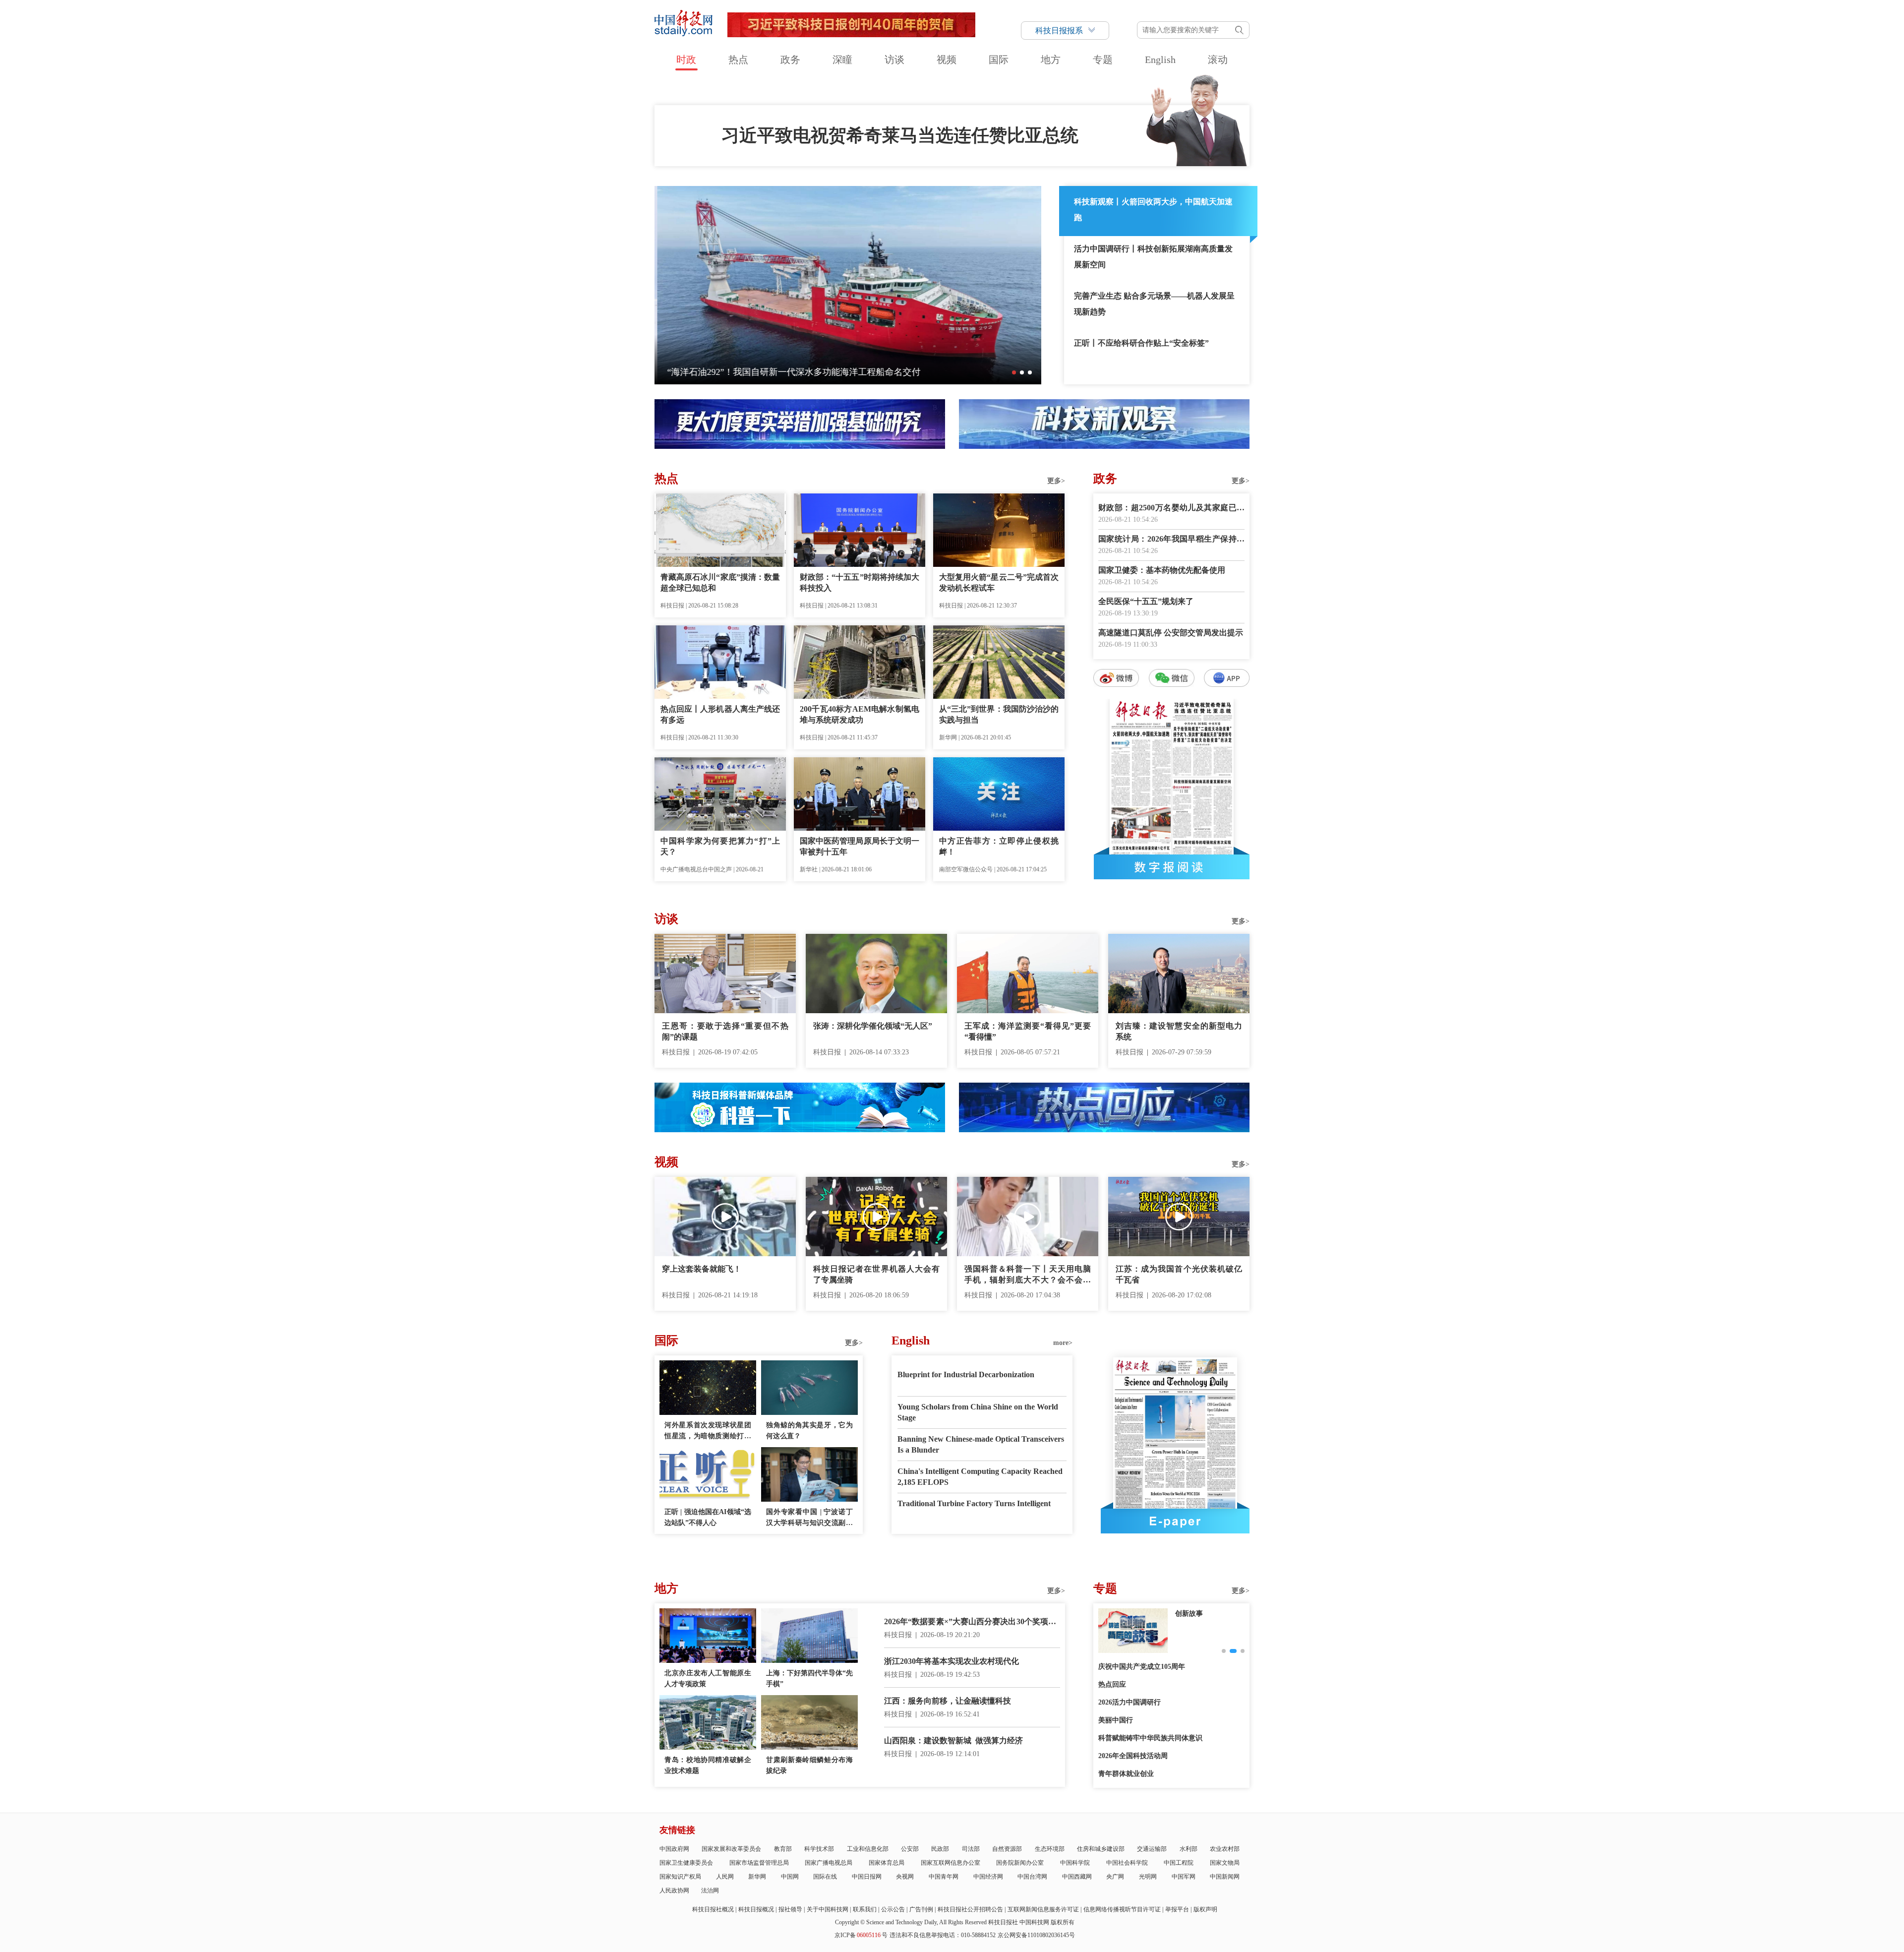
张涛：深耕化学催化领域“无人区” (873, 1026)
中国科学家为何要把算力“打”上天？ (720, 846)
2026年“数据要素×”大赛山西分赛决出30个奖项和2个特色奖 (972, 1622)
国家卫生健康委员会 (686, 1863)
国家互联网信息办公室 (951, 1863)
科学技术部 (819, 1849)
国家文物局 (1225, 1863)
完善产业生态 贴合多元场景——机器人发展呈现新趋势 (1154, 304)
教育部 (783, 1849)
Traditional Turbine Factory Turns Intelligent (974, 1503)
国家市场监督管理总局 (759, 1863)
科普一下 (1189, 1614)
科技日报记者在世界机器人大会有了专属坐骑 (876, 1274)
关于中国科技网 (828, 1909)
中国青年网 (944, 1877)
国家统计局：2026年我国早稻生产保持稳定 (1171, 540)
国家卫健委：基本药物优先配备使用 (1162, 570)
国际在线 (825, 1877)
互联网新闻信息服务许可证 (1043, 1909)
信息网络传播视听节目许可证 (1122, 1909)
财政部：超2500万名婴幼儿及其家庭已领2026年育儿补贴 (1171, 509)
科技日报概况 (756, 1909)
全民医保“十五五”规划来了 (1146, 601)
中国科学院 (1075, 1863)
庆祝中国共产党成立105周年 (1142, 1667)
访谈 (894, 60)
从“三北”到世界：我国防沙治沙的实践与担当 (999, 714)
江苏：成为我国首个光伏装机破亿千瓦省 (1179, 1274)
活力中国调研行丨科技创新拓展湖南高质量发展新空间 (1153, 257)
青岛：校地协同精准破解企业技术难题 (708, 1765)
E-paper (1175, 1521)
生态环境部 (1050, 1849)
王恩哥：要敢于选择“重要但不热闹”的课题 (725, 1031)
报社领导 (790, 1909)
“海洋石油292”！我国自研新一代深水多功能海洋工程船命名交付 (791, 372)
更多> (1056, 481)
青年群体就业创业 (1126, 1774)
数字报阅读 (1172, 867)
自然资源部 (1007, 1849)
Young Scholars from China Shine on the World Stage (978, 1412)
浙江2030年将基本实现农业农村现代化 (952, 1661)
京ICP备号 (861, 1935)
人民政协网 (674, 1891)
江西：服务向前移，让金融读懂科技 (948, 1701)
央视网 (905, 1877)
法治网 (710, 1891)
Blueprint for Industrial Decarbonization (966, 1374)
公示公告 (893, 1909)
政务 (790, 60)
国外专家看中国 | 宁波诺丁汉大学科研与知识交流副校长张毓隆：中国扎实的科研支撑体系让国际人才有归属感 (809, 1518)
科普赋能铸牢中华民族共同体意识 (1150, 1738)
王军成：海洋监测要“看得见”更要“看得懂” (1028, 1031)
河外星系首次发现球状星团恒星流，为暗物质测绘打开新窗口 (708, 1432)
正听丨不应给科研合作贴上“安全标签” (1141, 343)
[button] (1014, 372)
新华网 (757, 1877)
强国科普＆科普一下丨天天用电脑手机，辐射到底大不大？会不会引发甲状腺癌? (1028, 1275)
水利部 (1189, 1849)
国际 (999, 60)
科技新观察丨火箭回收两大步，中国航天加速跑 (1153, 210)
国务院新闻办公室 (1020, 1863)
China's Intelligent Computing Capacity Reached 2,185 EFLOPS (980, 1477)
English (1160, 60)
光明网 (1148, 1877)
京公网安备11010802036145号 (1036, 1935)
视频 (947, 60)
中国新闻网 (1225, 1877)
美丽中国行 (1116, 1720)
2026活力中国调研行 (1130, 1702)
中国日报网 (867, 1877)
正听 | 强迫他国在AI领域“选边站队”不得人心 (708, 1517)
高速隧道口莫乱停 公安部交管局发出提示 (1171, 633)
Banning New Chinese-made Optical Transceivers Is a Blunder (981, 1444)
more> (1063, 1343)
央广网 (1115, 1877)
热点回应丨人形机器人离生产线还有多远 (720, 714)
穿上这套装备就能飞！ (702, 1269)
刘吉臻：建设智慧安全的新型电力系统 (1179, 1031)
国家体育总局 (887, 1863)
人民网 (725, 1877)
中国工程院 (1179, 1863)
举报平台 (1177, 1909)
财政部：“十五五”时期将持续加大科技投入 (860, 582)
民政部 (940, 1849)
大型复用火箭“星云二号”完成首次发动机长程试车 (999, 582)
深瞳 (842, 60)
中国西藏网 (1077, 1877)
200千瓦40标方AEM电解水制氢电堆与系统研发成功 (860, 714)
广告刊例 (921, 1909)
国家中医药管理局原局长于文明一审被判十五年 (860, 846)
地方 (1051, 60)
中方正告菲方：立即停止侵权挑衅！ (999, 846)
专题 (1103, 60)
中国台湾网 (1032, 1877)
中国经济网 (988, 1877)
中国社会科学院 (1127, 1863)
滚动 (1218, 60)
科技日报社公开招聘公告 (970, 1909)
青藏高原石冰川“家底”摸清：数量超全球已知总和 (720, 582)
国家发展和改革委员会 (731, 1849)
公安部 (910, 1849)
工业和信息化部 (868, 1849)
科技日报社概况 (713, 1909)
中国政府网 (674, 1849)
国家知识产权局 (680, 1877)
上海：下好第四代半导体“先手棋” (809, 1678)
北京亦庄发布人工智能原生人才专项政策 (708, 1678)
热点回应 (1112, 1684)
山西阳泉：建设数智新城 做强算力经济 (953, 1740)
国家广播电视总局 (829, 1863)
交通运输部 (1152, 1849)
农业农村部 (1225, 1849)
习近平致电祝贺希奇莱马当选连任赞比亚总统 (900, 135)
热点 (738, 60)
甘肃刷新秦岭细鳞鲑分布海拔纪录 (809, 1765)
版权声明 (1205, 1909)
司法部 (971, 1849)
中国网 (790, 1877)
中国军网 (1184, 1877)
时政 (686, 60)
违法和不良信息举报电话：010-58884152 (943, 1935)
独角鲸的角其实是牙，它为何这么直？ (809, 1431)
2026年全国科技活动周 (1133, 1756)
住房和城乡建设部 (1101, 1849)
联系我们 (865, 1909)
